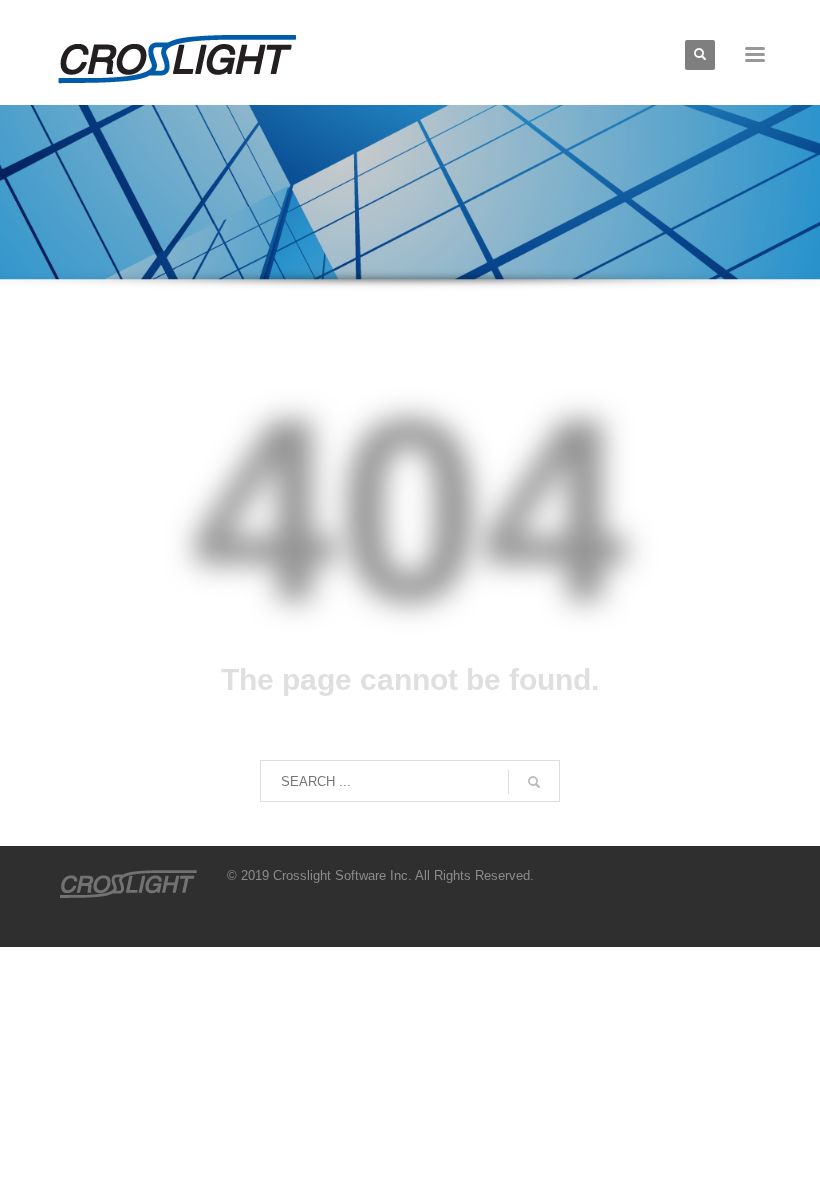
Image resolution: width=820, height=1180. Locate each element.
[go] (534, 782)
